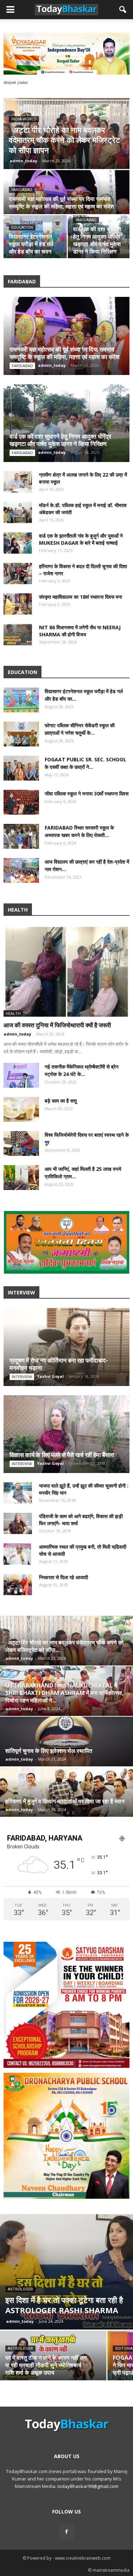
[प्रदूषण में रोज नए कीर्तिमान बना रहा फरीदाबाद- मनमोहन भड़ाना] (66, 1347)
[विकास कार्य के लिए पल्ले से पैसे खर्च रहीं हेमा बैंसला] (66, 1434)
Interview (22, 1377)
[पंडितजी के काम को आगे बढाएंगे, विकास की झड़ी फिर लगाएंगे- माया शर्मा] (18, 1523)
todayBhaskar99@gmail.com (88, 2486)
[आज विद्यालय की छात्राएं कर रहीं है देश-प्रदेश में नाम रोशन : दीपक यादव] (21, 870)
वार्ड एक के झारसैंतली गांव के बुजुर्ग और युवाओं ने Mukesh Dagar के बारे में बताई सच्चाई (81, 539)
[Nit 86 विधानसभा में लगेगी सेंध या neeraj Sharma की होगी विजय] (18, 635)
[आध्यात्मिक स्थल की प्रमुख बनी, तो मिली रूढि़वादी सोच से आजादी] (18, 1554)
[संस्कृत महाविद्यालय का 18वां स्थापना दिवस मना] (18, 604)
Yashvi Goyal (50, 1376)
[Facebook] (67, 2532)
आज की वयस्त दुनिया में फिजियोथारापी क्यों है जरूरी (57, 1025)
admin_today (85, 161)
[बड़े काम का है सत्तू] (21, 1109)
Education (84, 119)
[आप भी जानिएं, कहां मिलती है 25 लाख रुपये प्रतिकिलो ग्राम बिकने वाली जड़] (21, 1178)
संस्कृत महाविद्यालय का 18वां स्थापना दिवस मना (81, 597)
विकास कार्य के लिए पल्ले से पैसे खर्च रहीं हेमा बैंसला (62, 1455)
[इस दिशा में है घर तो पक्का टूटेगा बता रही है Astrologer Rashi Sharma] (66, 2272)
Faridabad (22, 220)
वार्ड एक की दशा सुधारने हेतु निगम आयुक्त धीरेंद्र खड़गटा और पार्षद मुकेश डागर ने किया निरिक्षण (60, 440)
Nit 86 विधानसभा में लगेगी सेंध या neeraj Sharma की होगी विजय (80, 631)
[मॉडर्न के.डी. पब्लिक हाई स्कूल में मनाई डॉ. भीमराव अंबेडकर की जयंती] (97, 237)
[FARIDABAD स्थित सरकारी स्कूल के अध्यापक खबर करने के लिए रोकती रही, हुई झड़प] (21, 836)
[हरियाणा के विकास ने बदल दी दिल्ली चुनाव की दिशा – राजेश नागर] (18, 574)
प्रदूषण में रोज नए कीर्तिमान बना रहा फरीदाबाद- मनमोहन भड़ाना (59, 1364)
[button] (123, 10)
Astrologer (20, 2289)
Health (13, 1013)
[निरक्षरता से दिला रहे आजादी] (18, 1585)
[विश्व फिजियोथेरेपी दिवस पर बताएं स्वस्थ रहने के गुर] (21, 1143)
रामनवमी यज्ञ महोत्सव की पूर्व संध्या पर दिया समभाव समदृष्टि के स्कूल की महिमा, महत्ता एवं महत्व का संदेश (65, 353)
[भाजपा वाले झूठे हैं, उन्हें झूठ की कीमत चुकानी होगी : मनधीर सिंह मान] (18, 1493)
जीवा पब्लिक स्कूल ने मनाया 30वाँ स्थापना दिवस (87, 794)
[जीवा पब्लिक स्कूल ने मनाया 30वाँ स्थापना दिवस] (21, 802)
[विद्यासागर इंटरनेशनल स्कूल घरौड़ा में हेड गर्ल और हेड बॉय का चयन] (21, 700)
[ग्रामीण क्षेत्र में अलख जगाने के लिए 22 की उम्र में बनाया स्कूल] (18, 482)
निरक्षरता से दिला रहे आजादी (63, 1577)
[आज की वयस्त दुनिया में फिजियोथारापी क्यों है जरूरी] (66, 971)
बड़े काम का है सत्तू (61, 1101)
